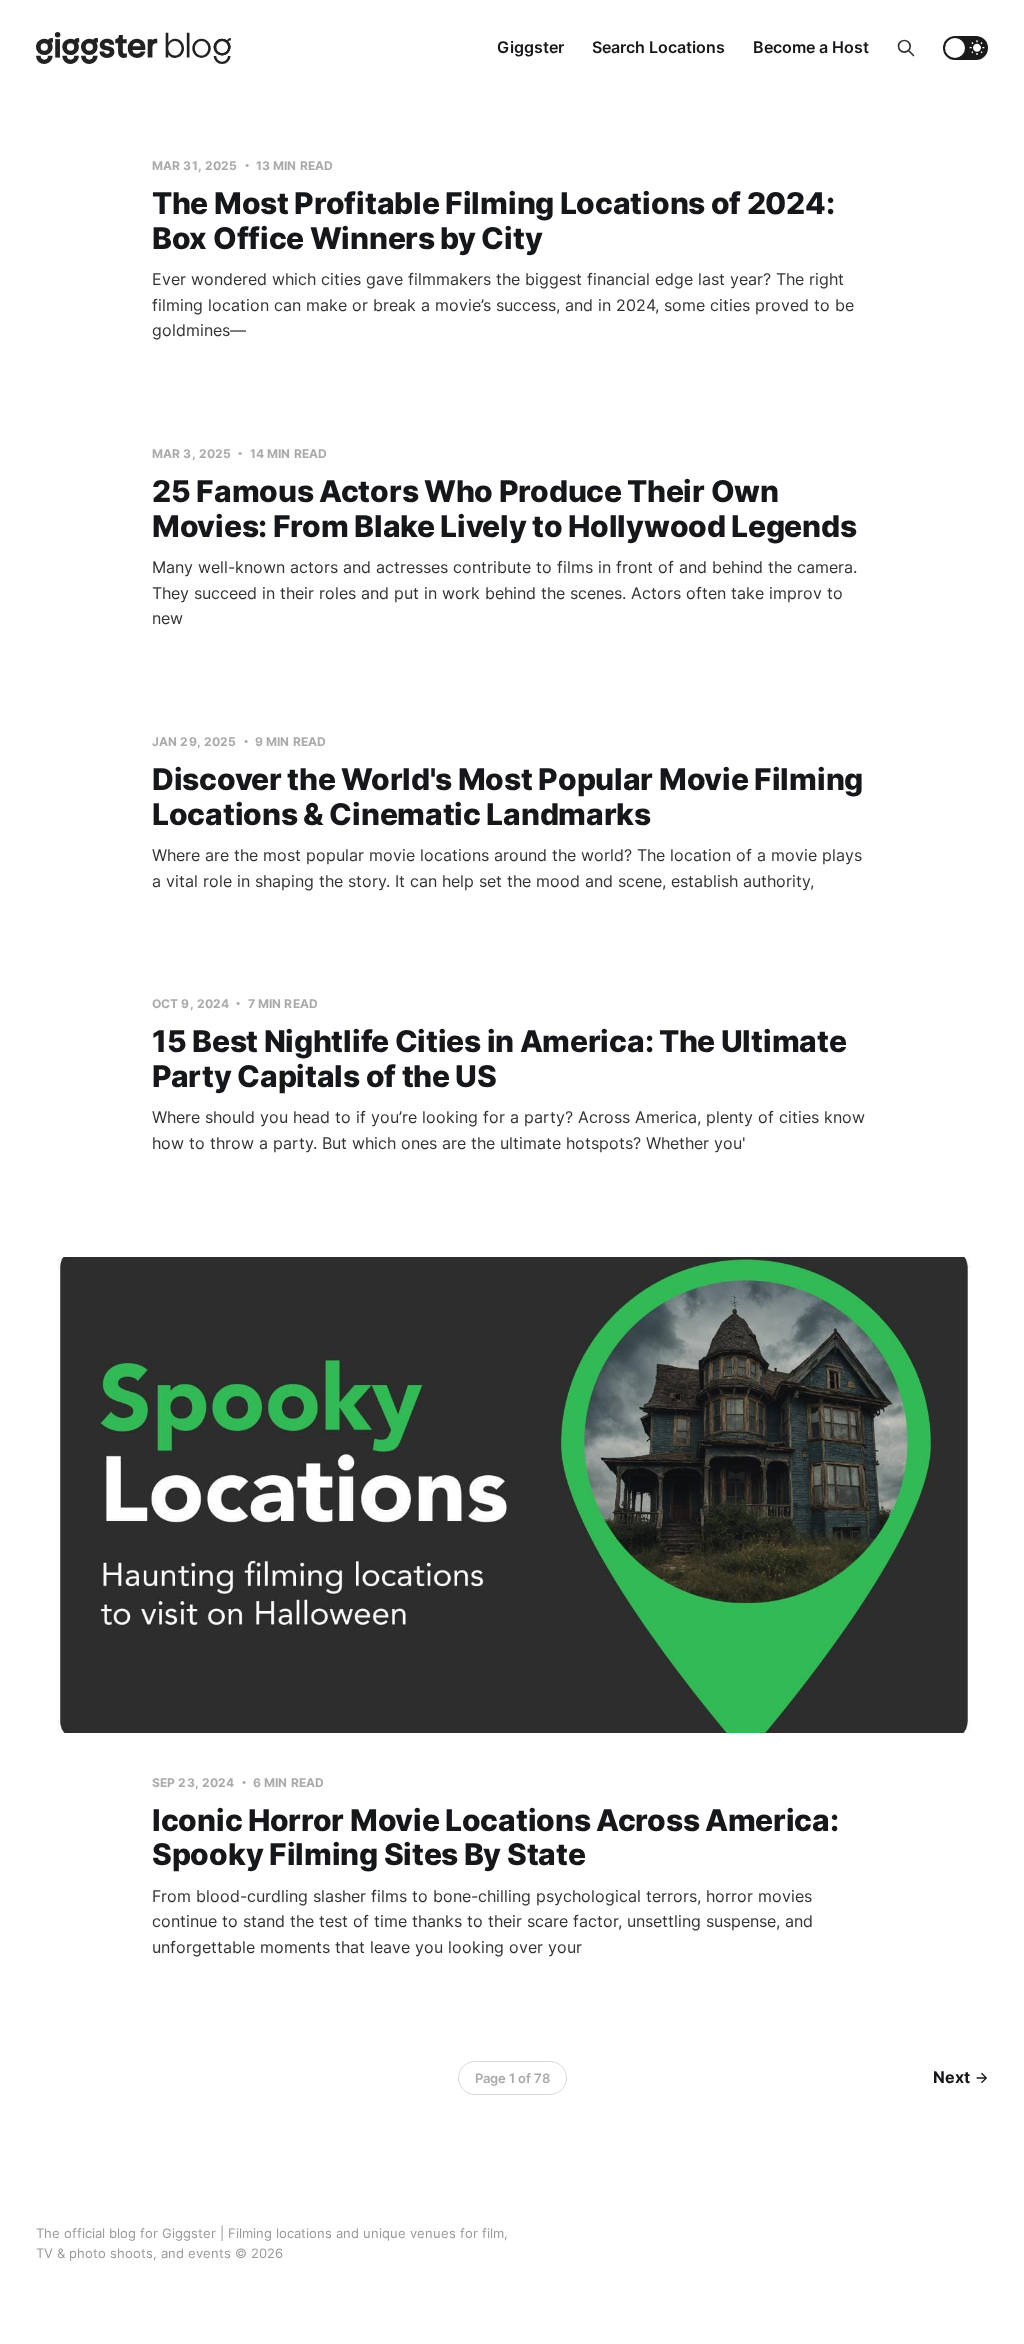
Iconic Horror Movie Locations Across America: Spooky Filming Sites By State (495, 1837)
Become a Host (811, 47)
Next (951, 2077)
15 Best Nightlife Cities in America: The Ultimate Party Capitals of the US (499, 1058)
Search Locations (658, 47)
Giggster (530, 47)
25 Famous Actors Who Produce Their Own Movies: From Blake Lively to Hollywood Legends (504, 508)
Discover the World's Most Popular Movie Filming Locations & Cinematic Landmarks (507, 796)
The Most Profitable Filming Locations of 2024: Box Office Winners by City (493, 220)
